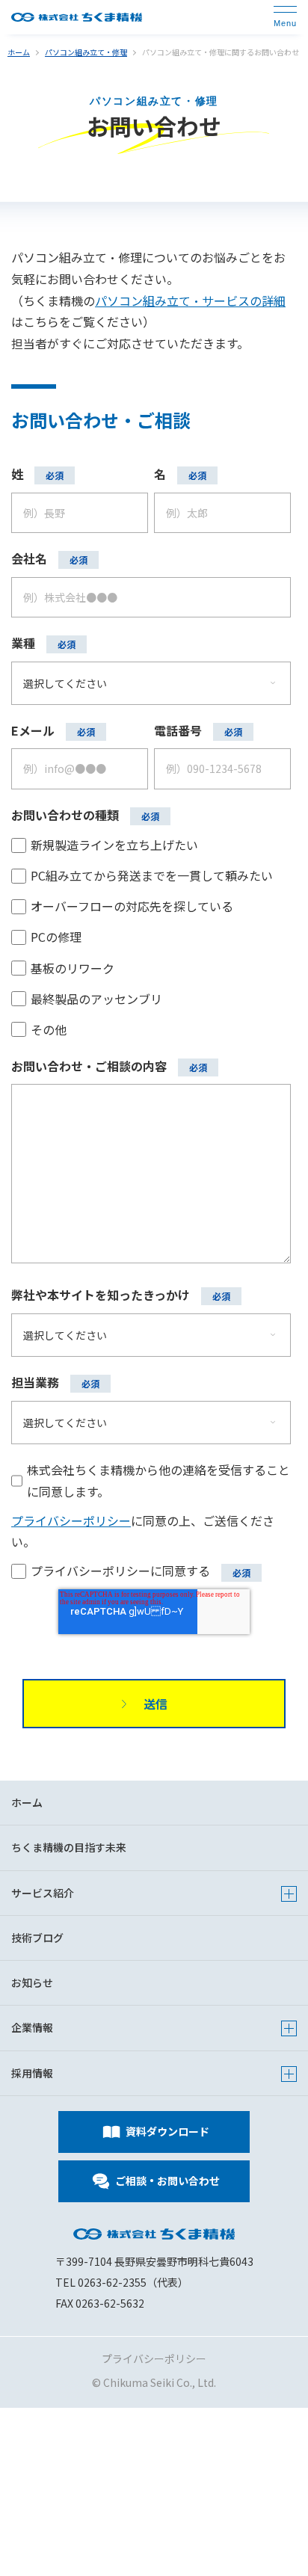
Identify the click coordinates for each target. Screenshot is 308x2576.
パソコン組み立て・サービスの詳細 (190, 301)
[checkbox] (151, 936)
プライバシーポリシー (71, 1520)
